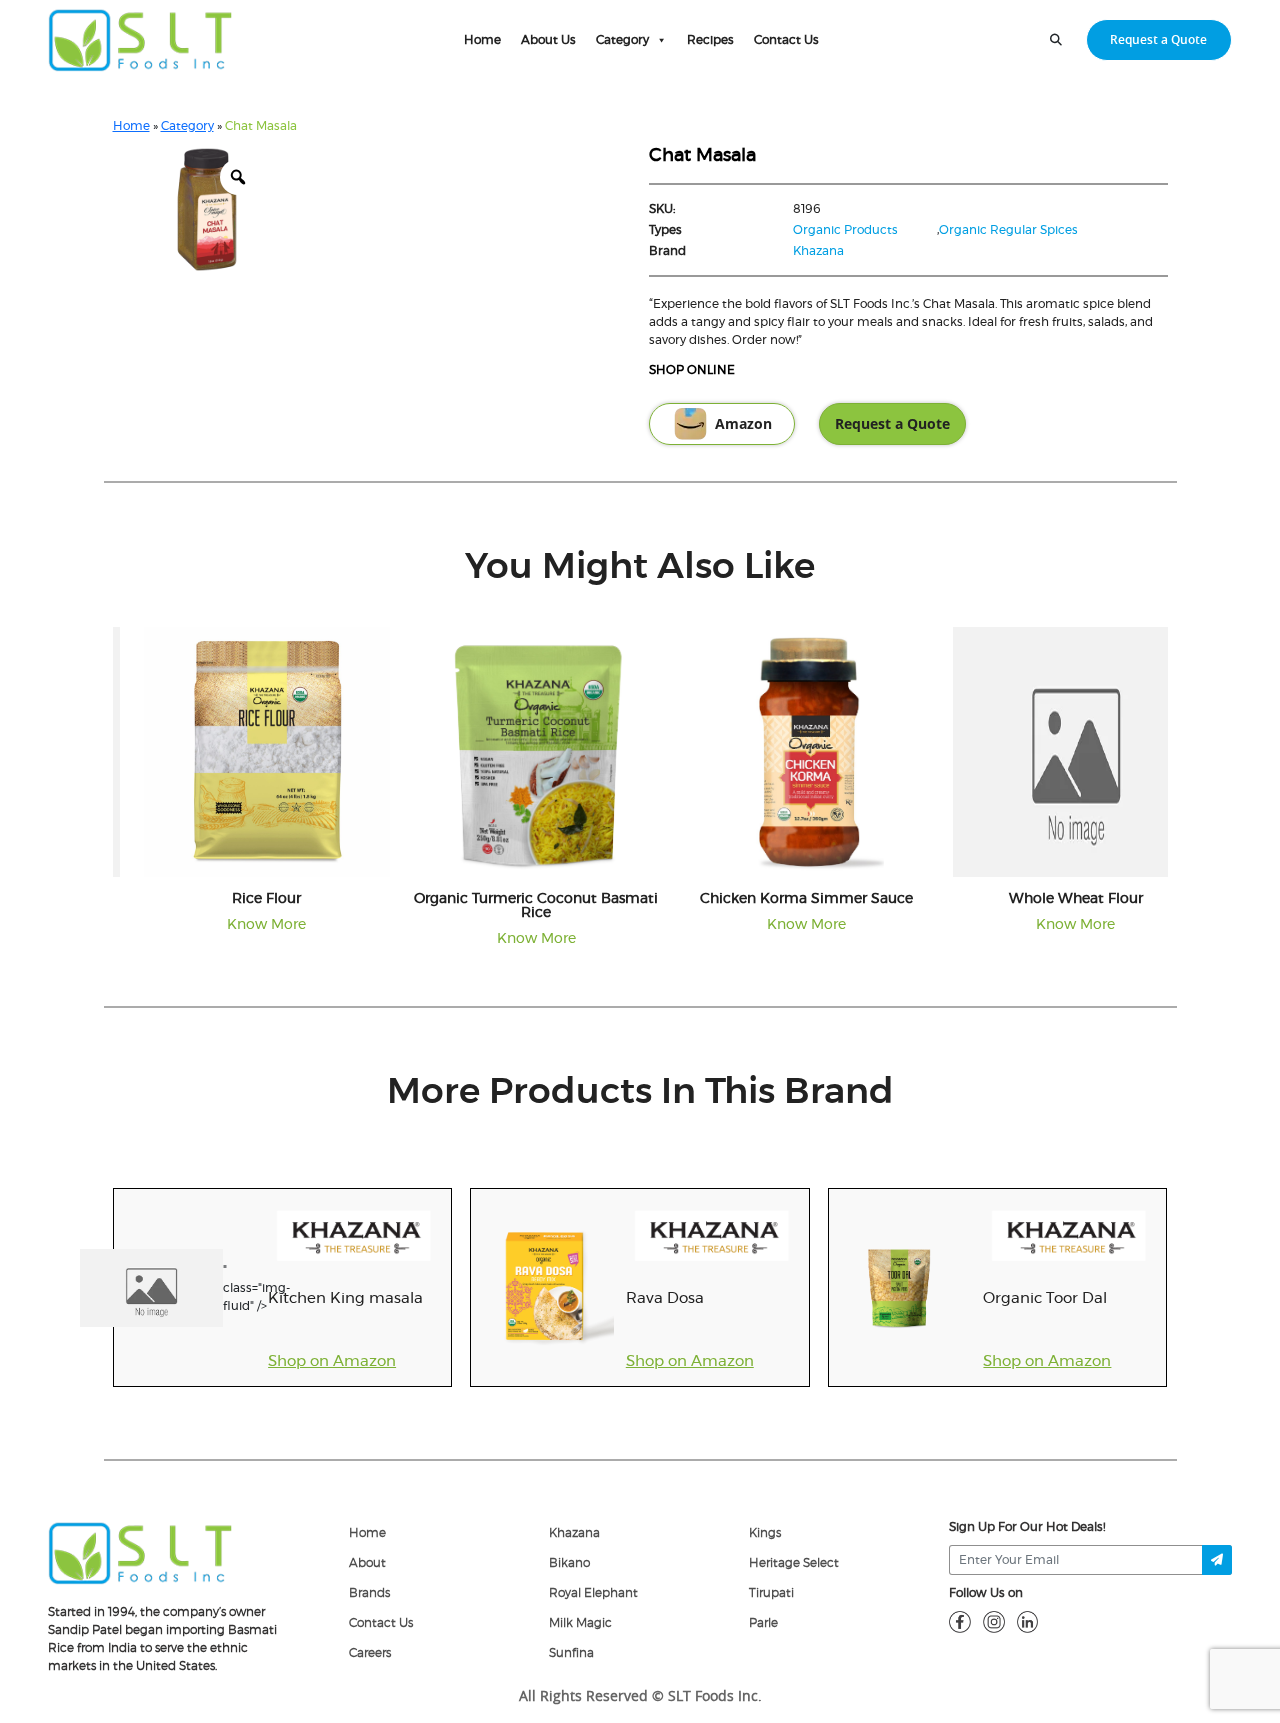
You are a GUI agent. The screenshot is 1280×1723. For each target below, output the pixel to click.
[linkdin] (1028, 1621)
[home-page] (140, 40)
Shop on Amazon (332, 1361)
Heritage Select (794, 1563)
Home (482, 40)
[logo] (140, 1552)
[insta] (994, 1621)
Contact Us (786, 40)
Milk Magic (580, 1623)
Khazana (818, 251)
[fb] (960, 1621)
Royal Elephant (593, 1593)
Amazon (743, 424)
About (367, 1563)
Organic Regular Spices (1008, 230)
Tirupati (771, 1593)
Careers (370, 1653)
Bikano (569, 1563)
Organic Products (845, 230)
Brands (369, 1593)
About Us (548, 40)
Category (622, 40)
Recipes (710, 40)
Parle (763, 1623)
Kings (765, 1533)
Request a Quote (1158, 39)
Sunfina (571, 1653)
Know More (243, 925)
